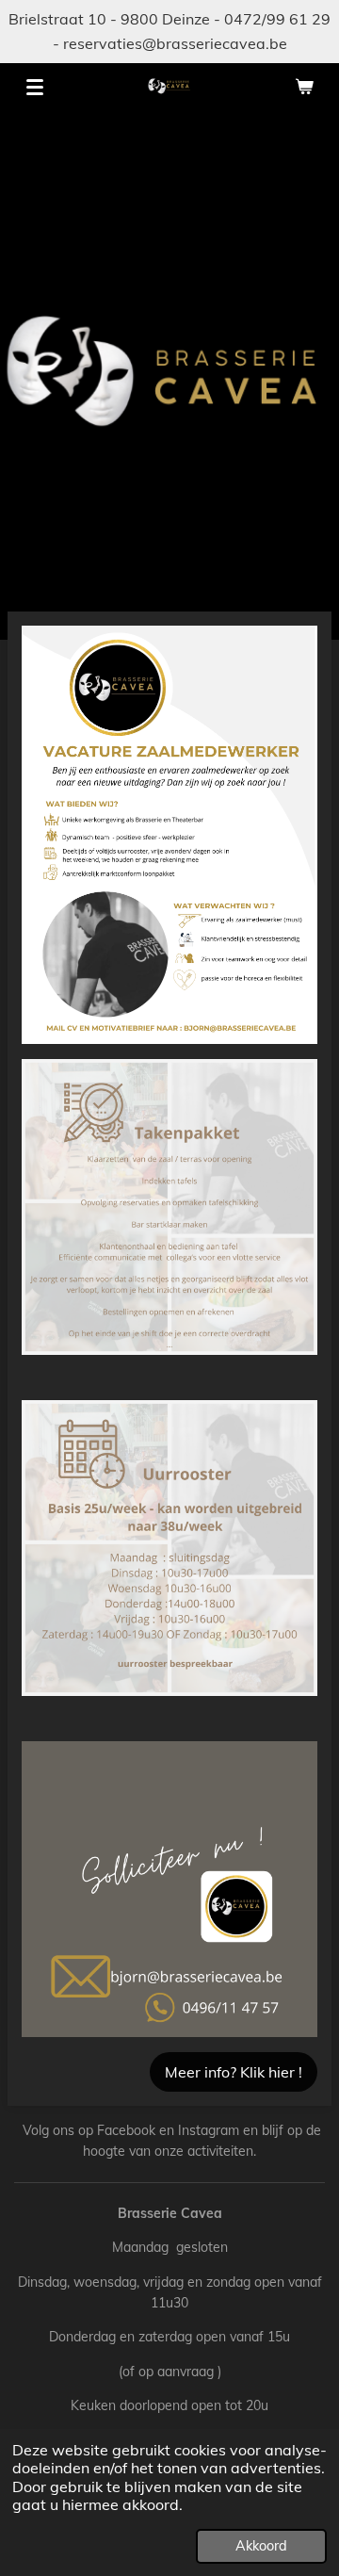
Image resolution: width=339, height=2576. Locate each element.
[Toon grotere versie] (169, 835)
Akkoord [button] (261, 2546)
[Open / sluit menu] (35, 87)
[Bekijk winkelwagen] (304, 87)
